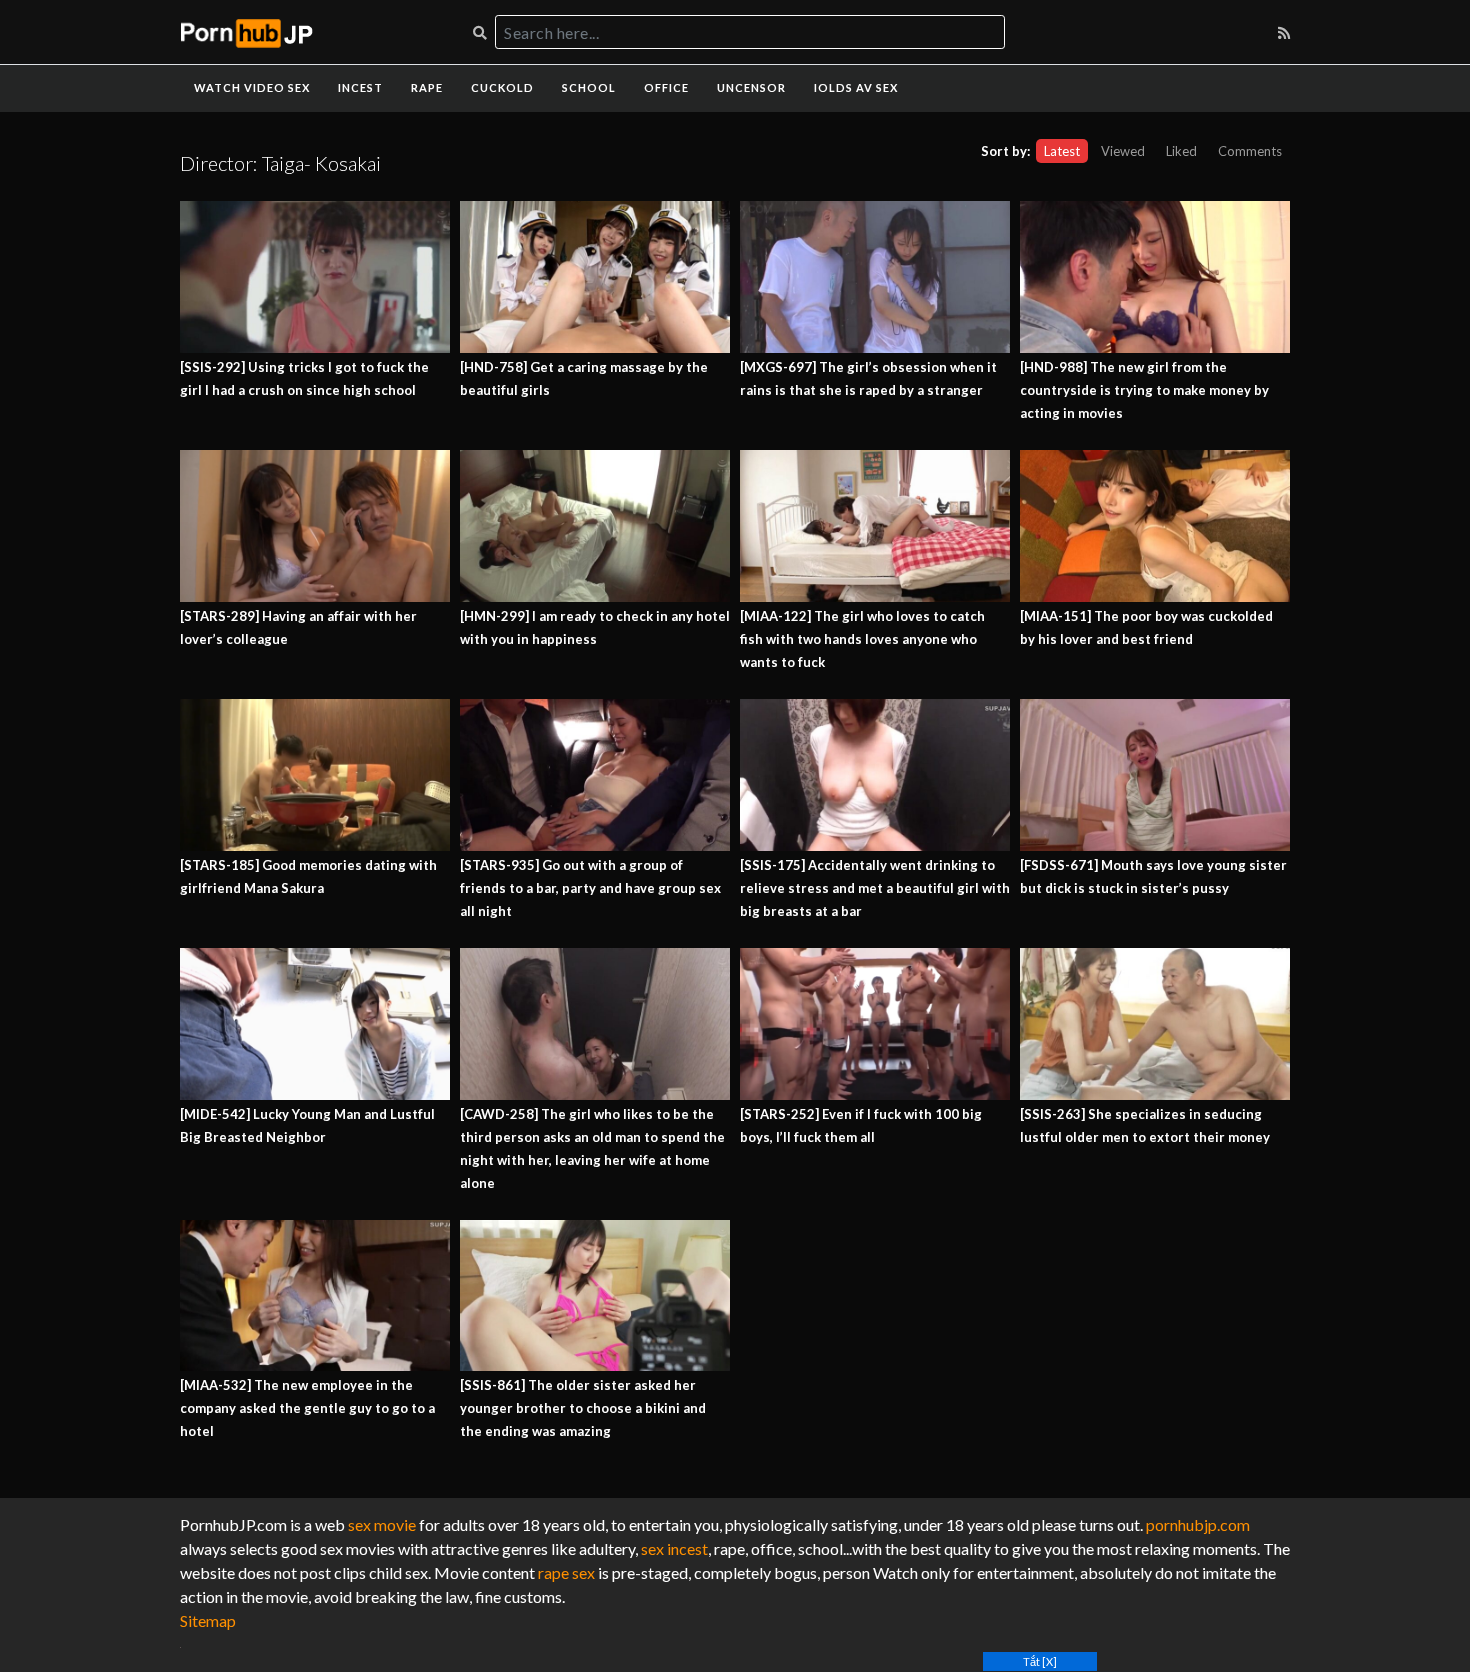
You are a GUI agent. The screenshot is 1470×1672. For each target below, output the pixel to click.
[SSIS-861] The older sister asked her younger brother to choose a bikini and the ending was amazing (583, 1408)
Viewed (1123, 151)
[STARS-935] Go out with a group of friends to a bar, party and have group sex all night (590, 888)
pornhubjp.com (1198, 1524)
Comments (1250, 151)
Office (666, 87)
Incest (360, 87)
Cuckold (502, 87)
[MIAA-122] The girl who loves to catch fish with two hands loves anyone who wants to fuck (862, 639)
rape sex (566, 1572)
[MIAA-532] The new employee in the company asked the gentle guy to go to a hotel (307, 1408)
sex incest (674, 1548)
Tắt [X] (1040, 1661)
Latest (1062, 151)
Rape (427, 87)
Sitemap (208, 1620)
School (589, 87)
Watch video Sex (252, 87)
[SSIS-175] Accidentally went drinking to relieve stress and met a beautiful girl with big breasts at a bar (875, 888)
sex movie (382, 1524)
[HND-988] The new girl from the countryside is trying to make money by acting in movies (1144, 390)
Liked (1181, 151)
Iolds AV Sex (856, 87)
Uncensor (751, 87)
